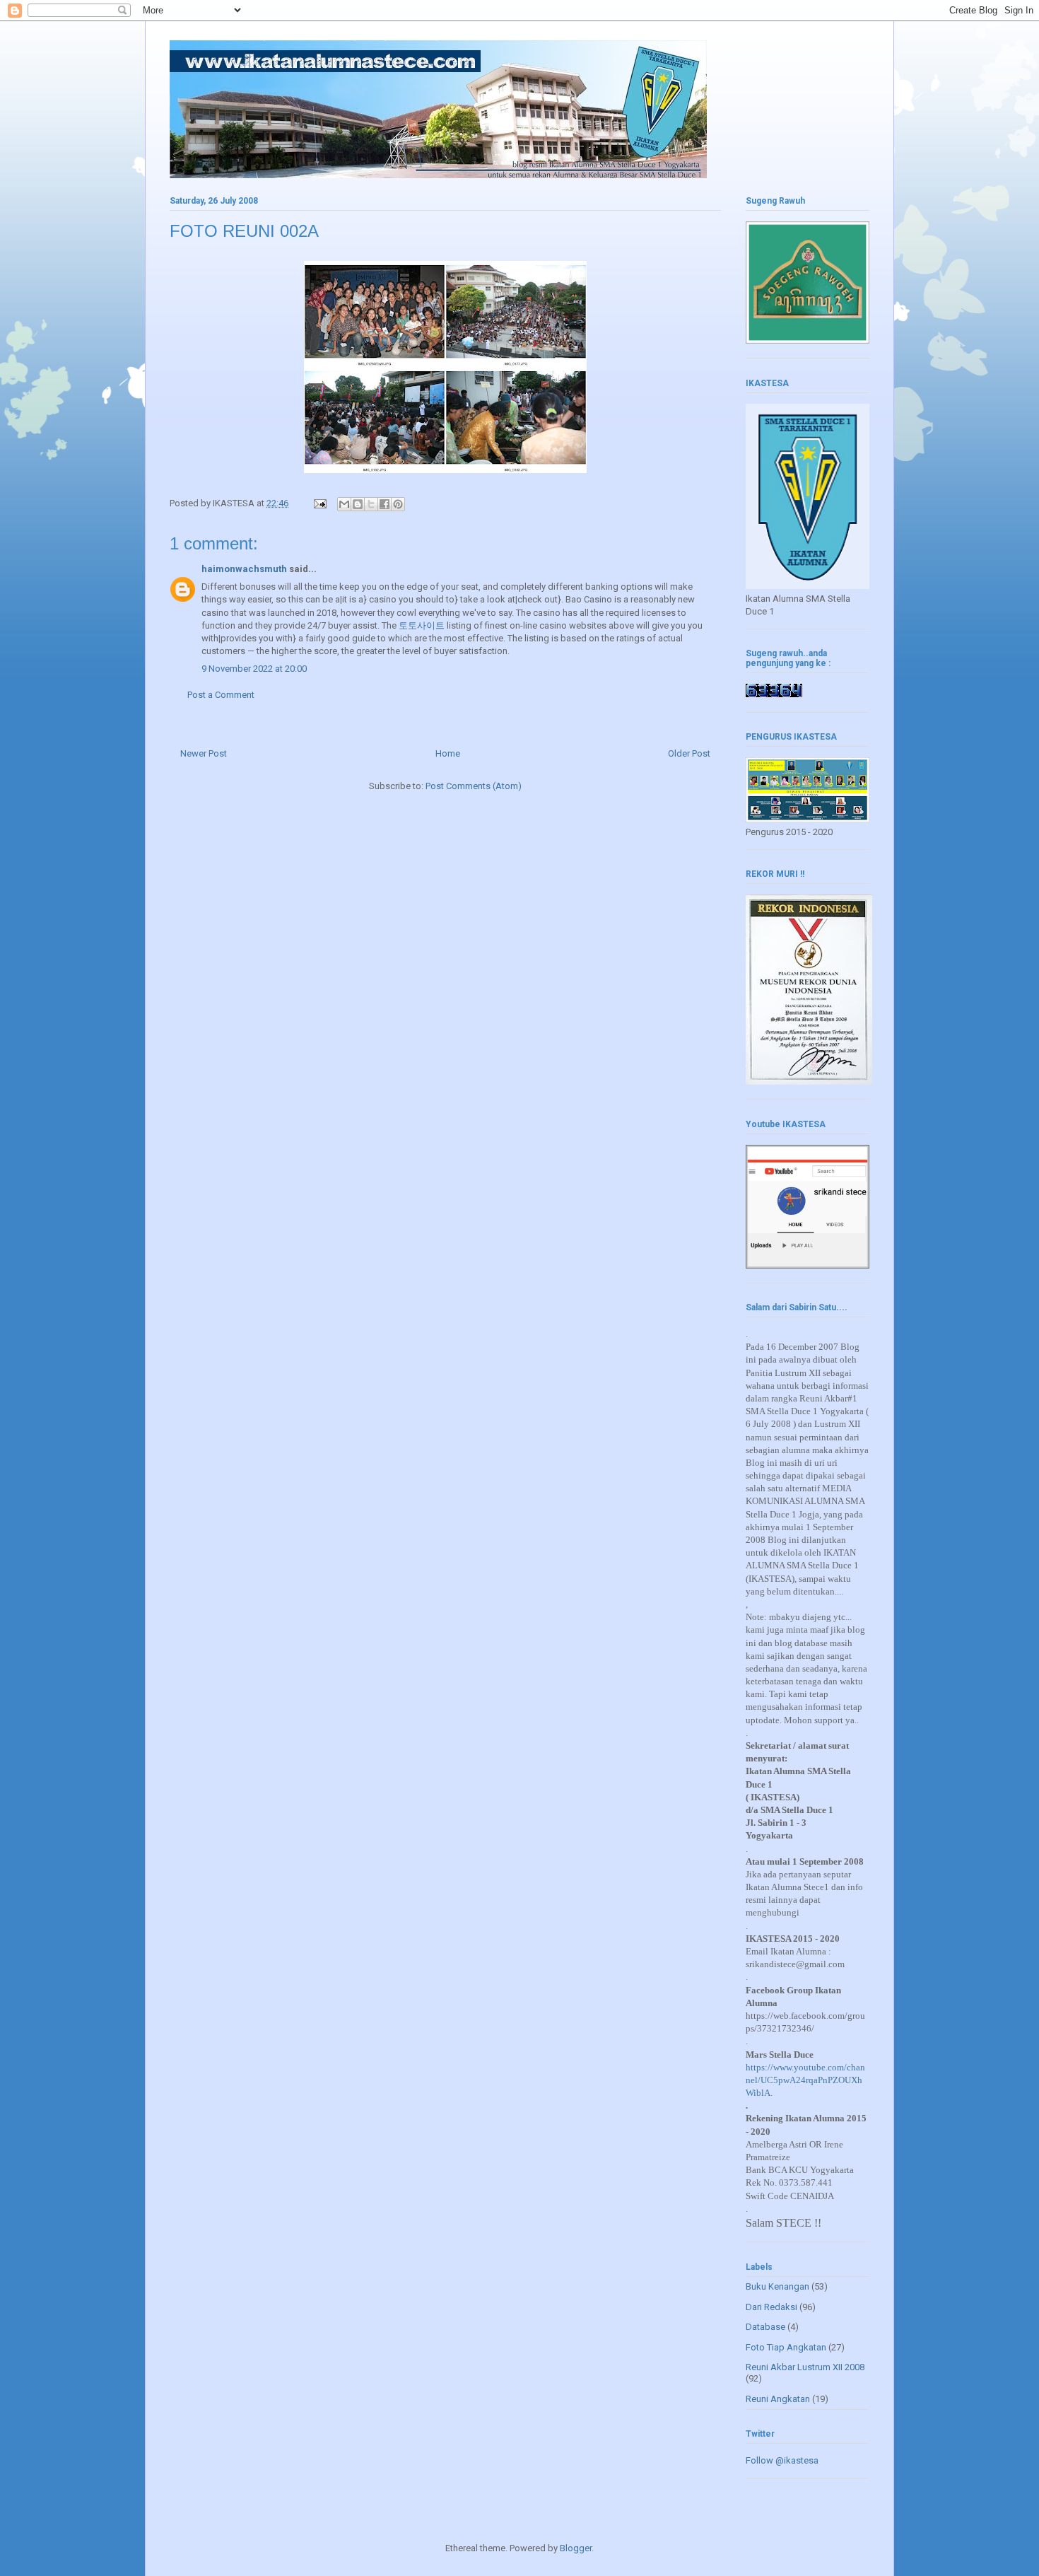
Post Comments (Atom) (474, 786)
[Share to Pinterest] (398, 504)
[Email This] (344, 504)
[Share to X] (371, 504)
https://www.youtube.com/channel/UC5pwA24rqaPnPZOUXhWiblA (805, 2080)
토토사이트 (422, 625)
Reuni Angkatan (778, 2399)
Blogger (576, 2548)
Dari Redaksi (771, 2307)
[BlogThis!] (358, 504)
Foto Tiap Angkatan (786, 2347)
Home (448, 753)
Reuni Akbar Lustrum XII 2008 (805, 2367)
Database (765, 2327)
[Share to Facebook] (385, 504)
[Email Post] (319, 503)
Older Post (689, 753)
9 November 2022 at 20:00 (254, 669)
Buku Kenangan (777, 2286)
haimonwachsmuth (244, 569)
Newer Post (204, 753)
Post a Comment (221, 695)
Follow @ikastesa (782, 2460)
